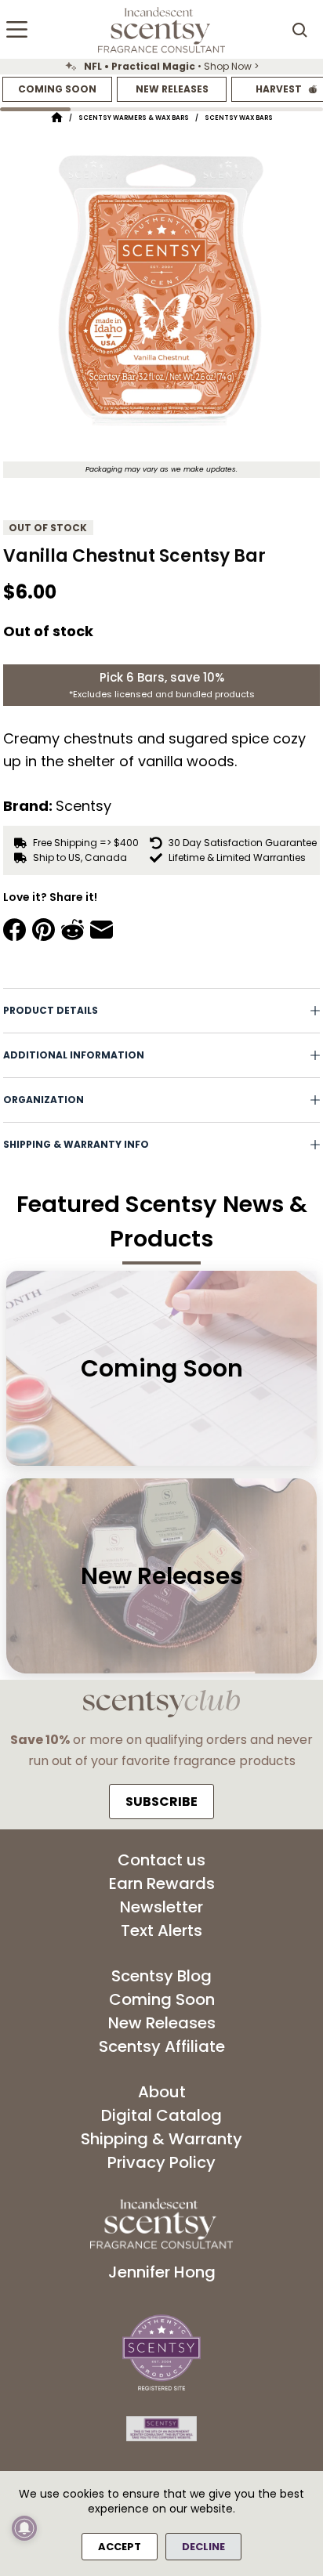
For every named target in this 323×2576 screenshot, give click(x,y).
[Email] (102, 930)
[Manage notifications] (24, 2528)
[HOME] (57, 118)
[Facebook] (15, 930)
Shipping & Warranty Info (76, 1144)
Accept (120, 2547)
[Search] (299, 30)
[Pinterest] (44, 930)
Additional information (74, 1055)
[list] (161, 67)
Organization (44, 1100)
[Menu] (17, 29)
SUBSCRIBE (161, 1802)
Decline (203, 2547)
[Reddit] (73, 930)
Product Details (51, 1010)
